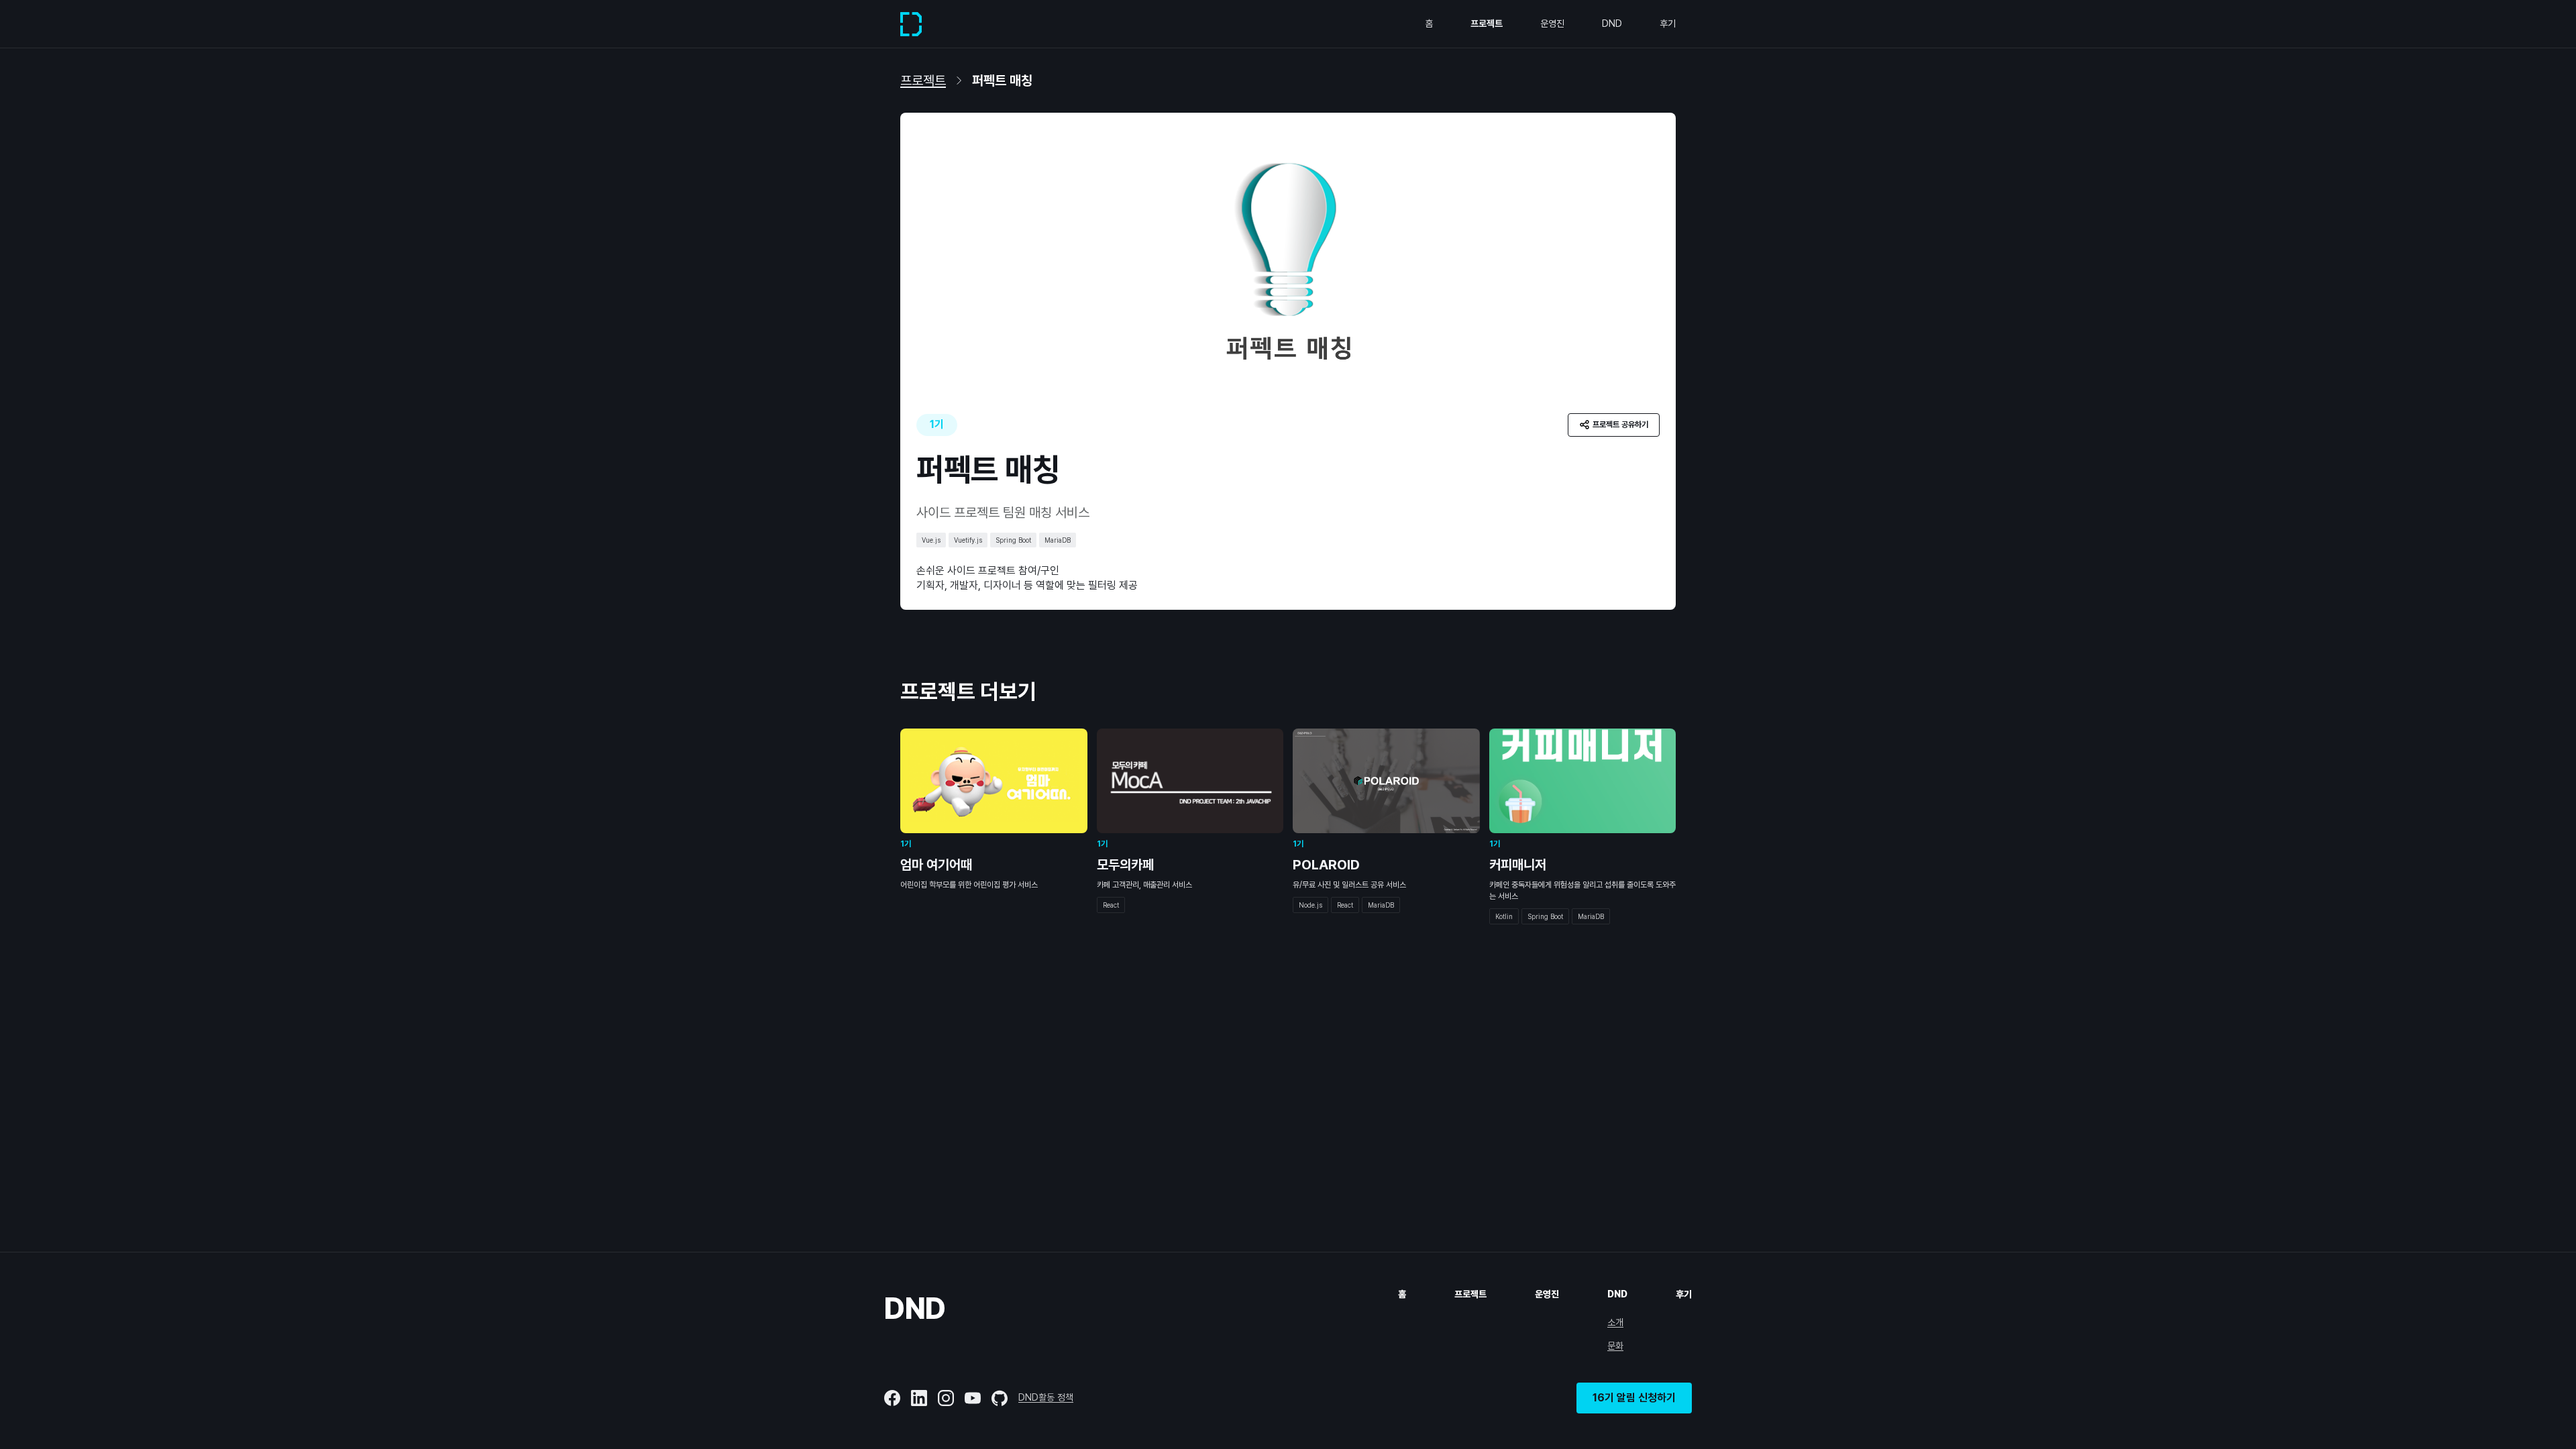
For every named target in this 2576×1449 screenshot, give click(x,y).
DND (1612, 23)
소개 (1615, 1322)
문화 (1615, 1346)
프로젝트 (1487, 23)
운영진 (1552, 23)
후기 (1668, 23)
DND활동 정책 (1046, 1397)
